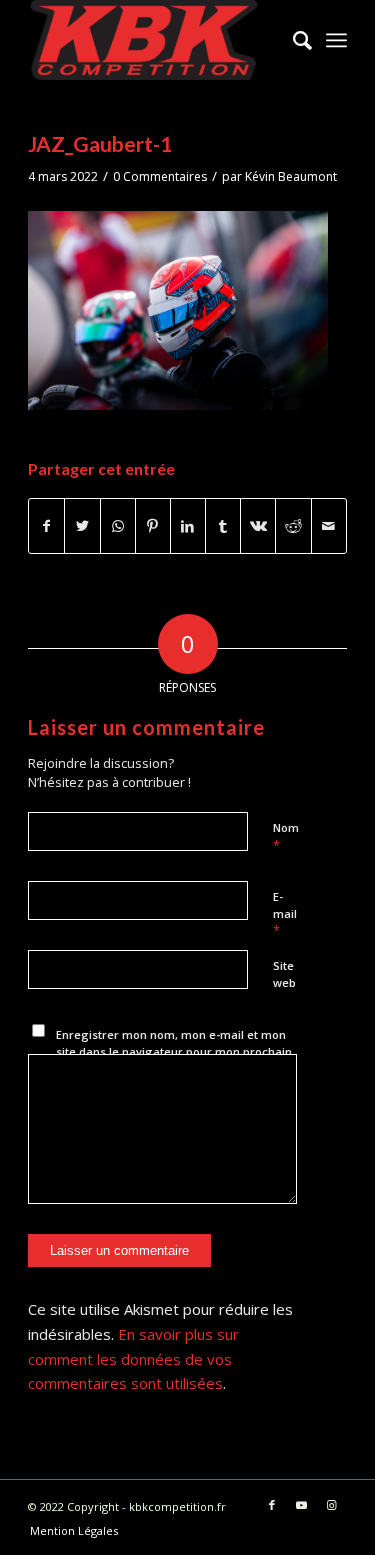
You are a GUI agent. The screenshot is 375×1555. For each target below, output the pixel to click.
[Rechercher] (292, 40)
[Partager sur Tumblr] (223, 526)
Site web (284, 974)
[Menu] (336, 40)
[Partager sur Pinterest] (153, 526)
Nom (286, 837)
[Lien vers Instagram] (332, 1505)
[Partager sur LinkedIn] (188, 526)
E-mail (285, 914)
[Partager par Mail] (329, 526)
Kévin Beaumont (291, 176)
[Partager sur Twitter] (82, 526)
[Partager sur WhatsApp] (118, 526)
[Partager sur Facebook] (46, 526)
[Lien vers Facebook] (272, 1505)
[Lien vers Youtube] (302, 1505)
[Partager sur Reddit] (293, 526)
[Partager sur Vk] (258, 526)
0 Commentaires (160, 176)
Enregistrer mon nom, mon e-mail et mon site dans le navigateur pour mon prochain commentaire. (174, 1051)
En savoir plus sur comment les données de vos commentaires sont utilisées (133, 1359)
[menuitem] (292, 40)
